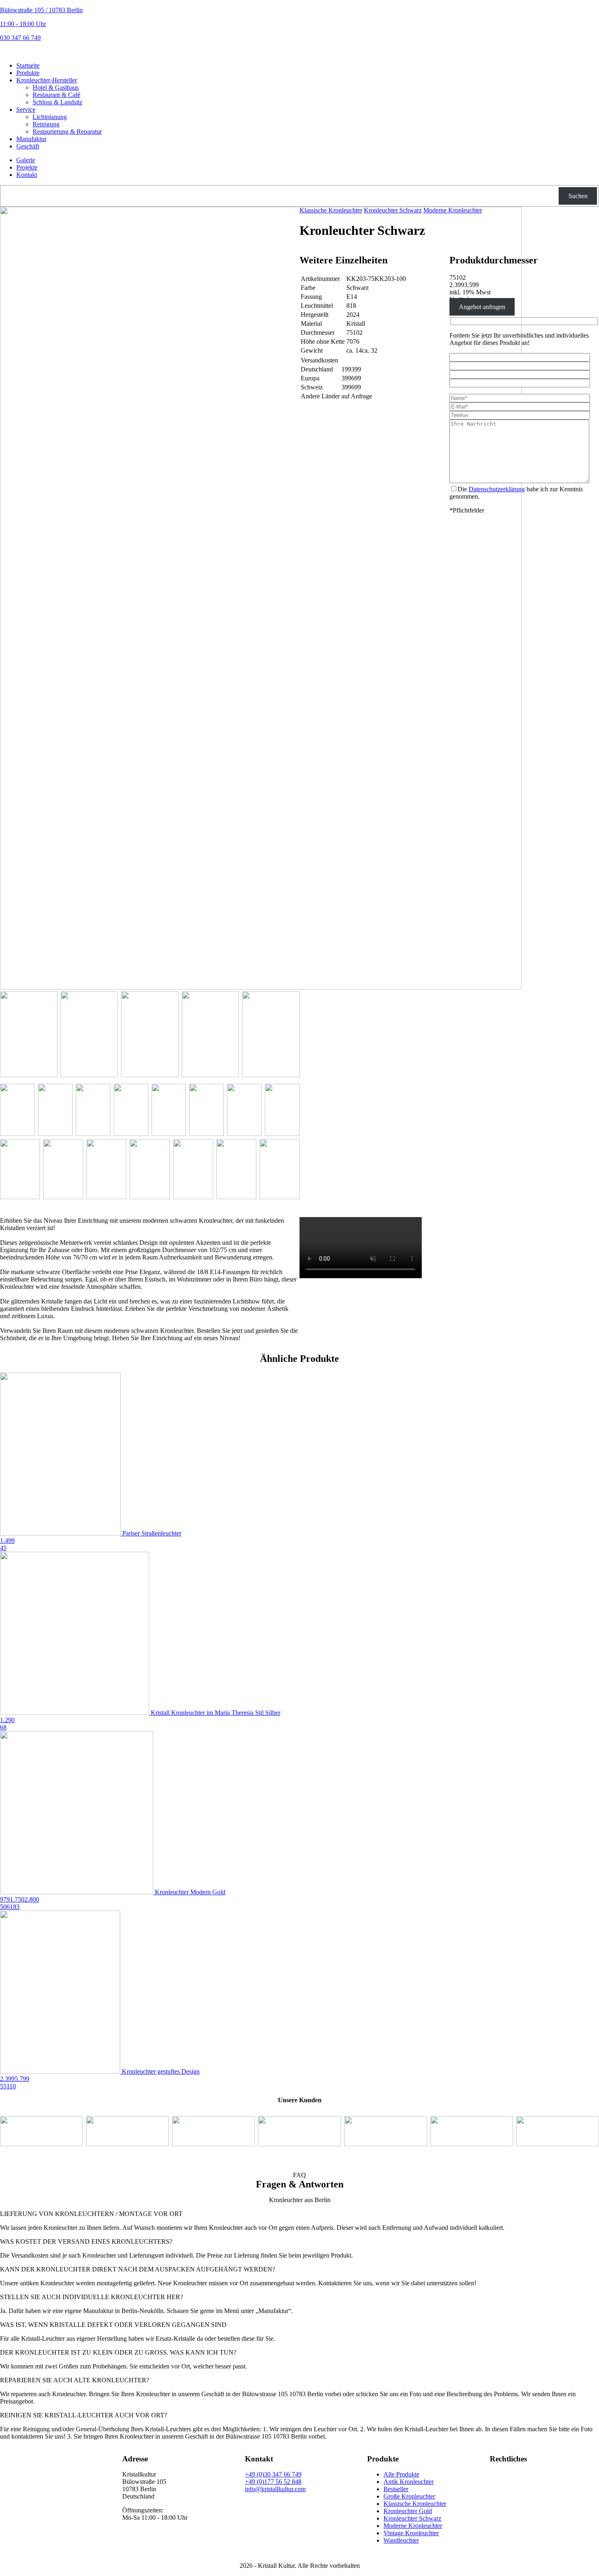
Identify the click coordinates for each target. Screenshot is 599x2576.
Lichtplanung (50, 117)
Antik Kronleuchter (409, 2482)
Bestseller (396, 2489)
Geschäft (28, 146)
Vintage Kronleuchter (411, 2533)
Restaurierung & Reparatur (67, 131)
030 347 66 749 (20, 38)
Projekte (27, 167)
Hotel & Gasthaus (56, 87)
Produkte (28, 73)
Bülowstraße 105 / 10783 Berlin (41, 10)
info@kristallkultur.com (275, 2489)
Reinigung (46, 124)
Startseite (28, 65)
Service (26, 109)
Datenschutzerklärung (497, 489)
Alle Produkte (401, 2474)
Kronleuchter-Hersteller (47, 80)
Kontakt (27, 175)
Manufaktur (31, 139)
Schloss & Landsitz (57, 102)
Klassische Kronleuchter (331, 210)
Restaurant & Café (56, 95)
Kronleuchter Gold (408, 2511)
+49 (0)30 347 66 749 (273, 2474)
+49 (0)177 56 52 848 (273, 2482)
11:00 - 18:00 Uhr (23, 24)
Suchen (578, 196)
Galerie (26, 160)
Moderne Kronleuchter (453, 210)
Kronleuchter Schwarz (393, 210)
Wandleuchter (401, 2540)
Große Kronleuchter (409, 2496)
